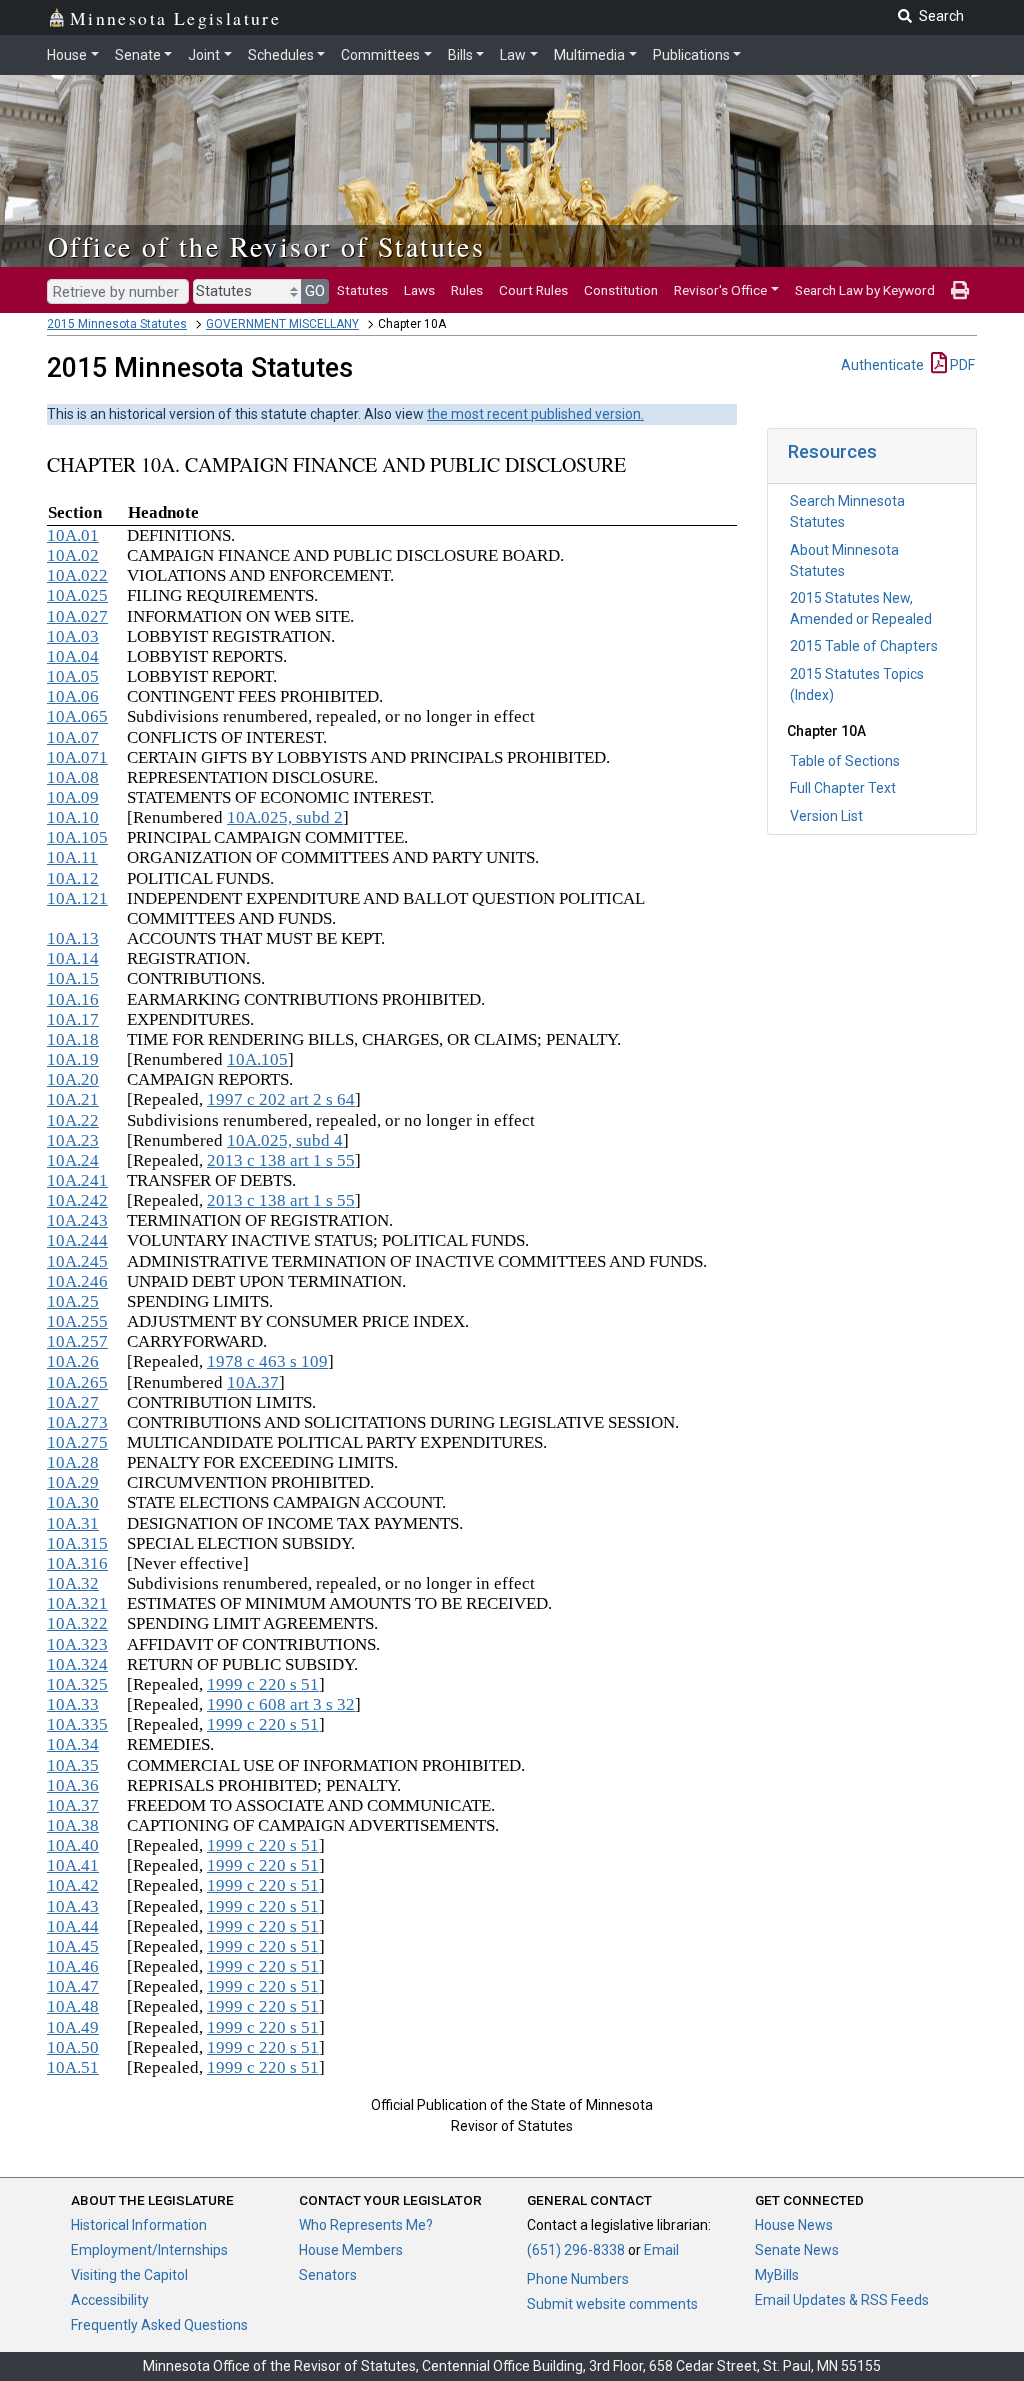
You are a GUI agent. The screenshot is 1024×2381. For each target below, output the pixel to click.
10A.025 (77, 595)
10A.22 (73, 1120)
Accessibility (110, 2300)
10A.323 (77, 1644)
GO (315, 291)
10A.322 (77, 1623)
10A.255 (77, 1321)
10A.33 (73, 1704)
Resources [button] (832, 451)
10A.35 (73, 1765)
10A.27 (73, 1402)
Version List (826, 816)
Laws (419, 290)
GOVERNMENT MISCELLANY (282, 324)
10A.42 (73, 1885)
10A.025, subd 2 (285, 817)
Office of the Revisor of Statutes (266, 246)
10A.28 (73, 1462)
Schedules (281, 55)
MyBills (777, 2275)
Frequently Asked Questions (159, 2325)
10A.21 (73, 1099)
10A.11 (72, 857)
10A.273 (77, 1422)
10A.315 (77, 1543)
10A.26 (73, 1361)
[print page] (960, 290)
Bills (460, 55)
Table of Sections (845, 761)
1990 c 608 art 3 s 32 (281, 1704)
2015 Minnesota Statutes (117, 324)
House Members (351, 2250)
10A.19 (73, 1059)
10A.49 (73, 2027)
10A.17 (73, 1019)
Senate (138, 55)
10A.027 (77, 616)
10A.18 (73, 1039)
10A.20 (73, 1079)
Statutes (362, 290)
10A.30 (73, 1502)
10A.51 (73, 2067)
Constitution (621, 290)
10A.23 (73, 1140)
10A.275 (77, 1442)
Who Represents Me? (366, 2225)
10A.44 (73, 1926)
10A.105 (77, 837)
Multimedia (589, 55)
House (67, 55)
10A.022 (77, 575)
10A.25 (73, 1301)
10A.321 (77, 1603)
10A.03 (73, 636)
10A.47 (73, 1986)
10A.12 (73, 878)
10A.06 (73, 696)
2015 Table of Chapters (864, 646)
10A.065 (77, 716)
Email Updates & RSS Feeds (842, 2300)
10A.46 (73, 1966)
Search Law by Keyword (865, 290)
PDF (961, 365)
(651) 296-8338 (576, 2250)
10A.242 (77, 1200)
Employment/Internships (149, 2250)
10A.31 (73, 1523)
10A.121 (77, 898)
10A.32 (73, 1583)
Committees (380, 55)
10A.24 (73, 1160)
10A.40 (73, 1845)
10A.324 (77, 1664)
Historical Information (139, 2225)
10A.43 (73, 1906)
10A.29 (73, 1482)
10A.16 (73, 999)
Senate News (797, 2250)
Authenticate (882, 365)
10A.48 (73, 2006)
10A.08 (73, 777)
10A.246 (77, 1281)
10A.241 (77, 1180)
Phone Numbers (578, 2279)
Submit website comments (612, 2304)
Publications (691, 55)
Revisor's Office (720, 290)
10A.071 (77, 757)
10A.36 (73, 1785)
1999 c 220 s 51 (263, 1684)
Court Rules (533, 290)
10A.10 (73, 817)
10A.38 (73, 1825)
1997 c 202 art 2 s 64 (281, 1099)
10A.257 (77, 1341)
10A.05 (73, 676)
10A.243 (77, 1220)
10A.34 (73, 1744)
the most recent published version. (535, 414)
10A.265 (77, 1382)
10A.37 (253, 1382)
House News (794, 2225)
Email (661, 2250)
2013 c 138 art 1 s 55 (281, 1160)
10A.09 (73, 797)
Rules (467, 290)
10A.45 (73, 1946)
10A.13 (73, 938)
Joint (204, 55)
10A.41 (73, 1865)
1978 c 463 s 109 (267, 1361)
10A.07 (73, 737)
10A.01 (73, 535)
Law (513, 55)
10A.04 (73, 656)
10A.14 (73, 958)
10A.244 (77, 1240)
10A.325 (77, 1684)
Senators (328, 2275)
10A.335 (77, 1724)
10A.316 (77, 1563)
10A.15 (73, 978)
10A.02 (73, 555)
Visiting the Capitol (129, 2275)
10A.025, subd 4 (285, 1140)
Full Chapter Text (843, 788)
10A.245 (77, 1261)
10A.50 (73, 2047)
